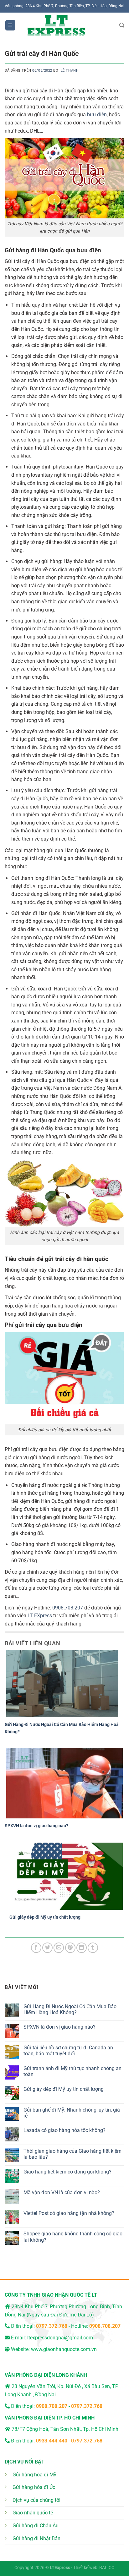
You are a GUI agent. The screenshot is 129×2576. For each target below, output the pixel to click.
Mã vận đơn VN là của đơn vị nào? (62, 2192)
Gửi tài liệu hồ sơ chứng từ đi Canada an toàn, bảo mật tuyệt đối (68, 2051)
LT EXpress (40, 1616)
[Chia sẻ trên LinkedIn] (82, 1948)
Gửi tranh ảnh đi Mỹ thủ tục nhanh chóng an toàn (72, 2071)
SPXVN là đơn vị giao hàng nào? (36, 1826)
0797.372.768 (87, 2406)
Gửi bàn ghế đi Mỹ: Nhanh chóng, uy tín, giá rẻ (72, 2113)
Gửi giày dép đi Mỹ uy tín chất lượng (45, 1917)
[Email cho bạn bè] (59, 1948)
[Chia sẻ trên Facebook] (36, 1948)
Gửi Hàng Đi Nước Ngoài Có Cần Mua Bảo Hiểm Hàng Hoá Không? (70, 2009)
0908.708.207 (68, 1608)
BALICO (107, 2568)
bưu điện (97, 115)
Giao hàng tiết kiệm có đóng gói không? (67, 2172)
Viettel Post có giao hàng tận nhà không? (69, 2213)
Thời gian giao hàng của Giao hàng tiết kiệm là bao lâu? (72, 2154)
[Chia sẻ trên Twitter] (47, 1948)
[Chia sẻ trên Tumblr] (93, 1948)
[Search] (122, 25)
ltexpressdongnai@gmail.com (60, 2338)
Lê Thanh (70, 71)
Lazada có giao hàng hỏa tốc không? (64, 2130)
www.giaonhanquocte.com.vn (64, 2349)
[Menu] (10, 25)
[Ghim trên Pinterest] (70, 1948)
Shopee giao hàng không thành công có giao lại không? (73, 2237)
